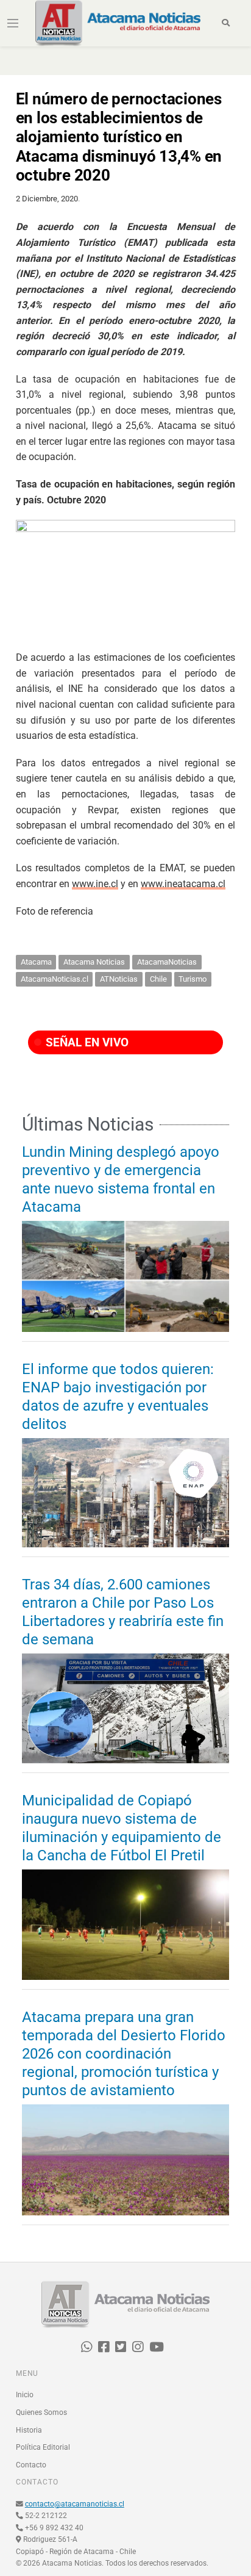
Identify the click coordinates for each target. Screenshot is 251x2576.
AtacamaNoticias (167, 962)
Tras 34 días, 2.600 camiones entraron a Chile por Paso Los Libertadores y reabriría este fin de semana (123, 1612)
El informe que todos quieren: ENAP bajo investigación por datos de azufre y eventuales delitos (118, 1397)
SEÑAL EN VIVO (86, 1042)
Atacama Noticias (94, 962)
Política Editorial (43, 2447)
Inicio (25, 2395)
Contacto (31, 2465)
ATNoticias (119, 979)
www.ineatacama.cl (183, 884)
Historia (29, 2430)
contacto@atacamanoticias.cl (75, 2504)
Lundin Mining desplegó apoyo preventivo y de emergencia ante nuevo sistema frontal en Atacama (121, 1179)
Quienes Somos (41, 2412)
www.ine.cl (95, 884)
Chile (158, 979)
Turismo (193, 979)
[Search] (226, 23)
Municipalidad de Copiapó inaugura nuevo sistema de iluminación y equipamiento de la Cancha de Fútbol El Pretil (122, 1828)
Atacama (36, 962)
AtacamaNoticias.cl (55, 979)
